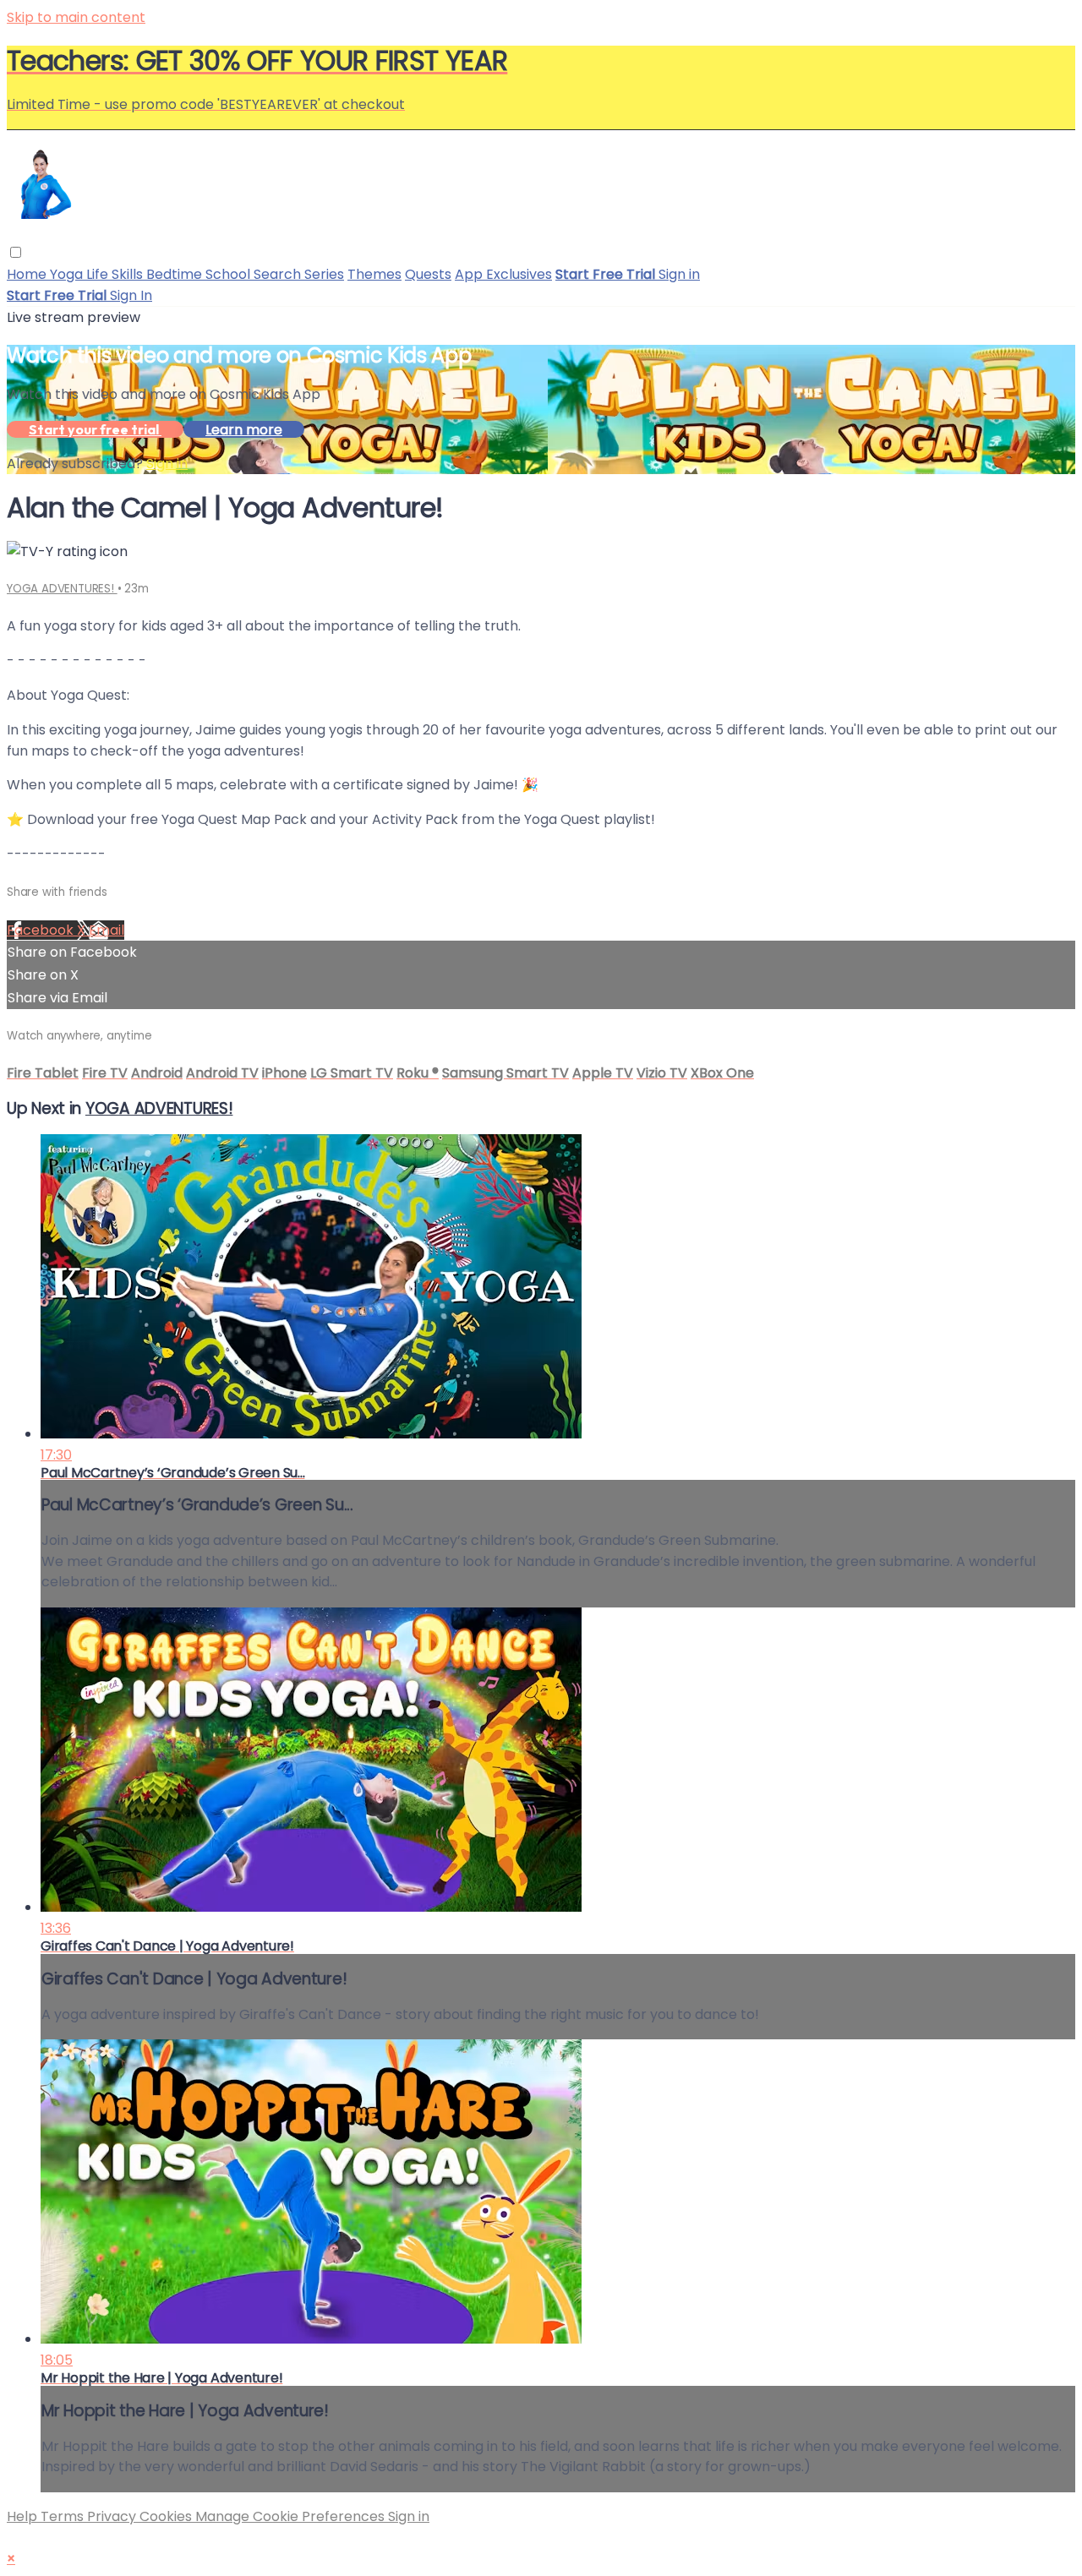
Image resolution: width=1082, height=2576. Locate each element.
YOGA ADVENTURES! (62, 589)
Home (28, 274)
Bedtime (176, 274)
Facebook (42, 930)
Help (24, 2516)
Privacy (113, 2516)
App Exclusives (503, 274)
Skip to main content (76, 17)
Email (107, 930)
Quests (428, 274)
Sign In (131, 295)
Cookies (167, 2516)
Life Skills (116, 274)
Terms (64, 2516)
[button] (16, 252)
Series (324, 274)
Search (279, 274)
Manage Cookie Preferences (292, 2516)
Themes (374, 274)
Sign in (679, 274)
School (230, 274)
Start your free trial (95, 429)
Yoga (68, 274)
